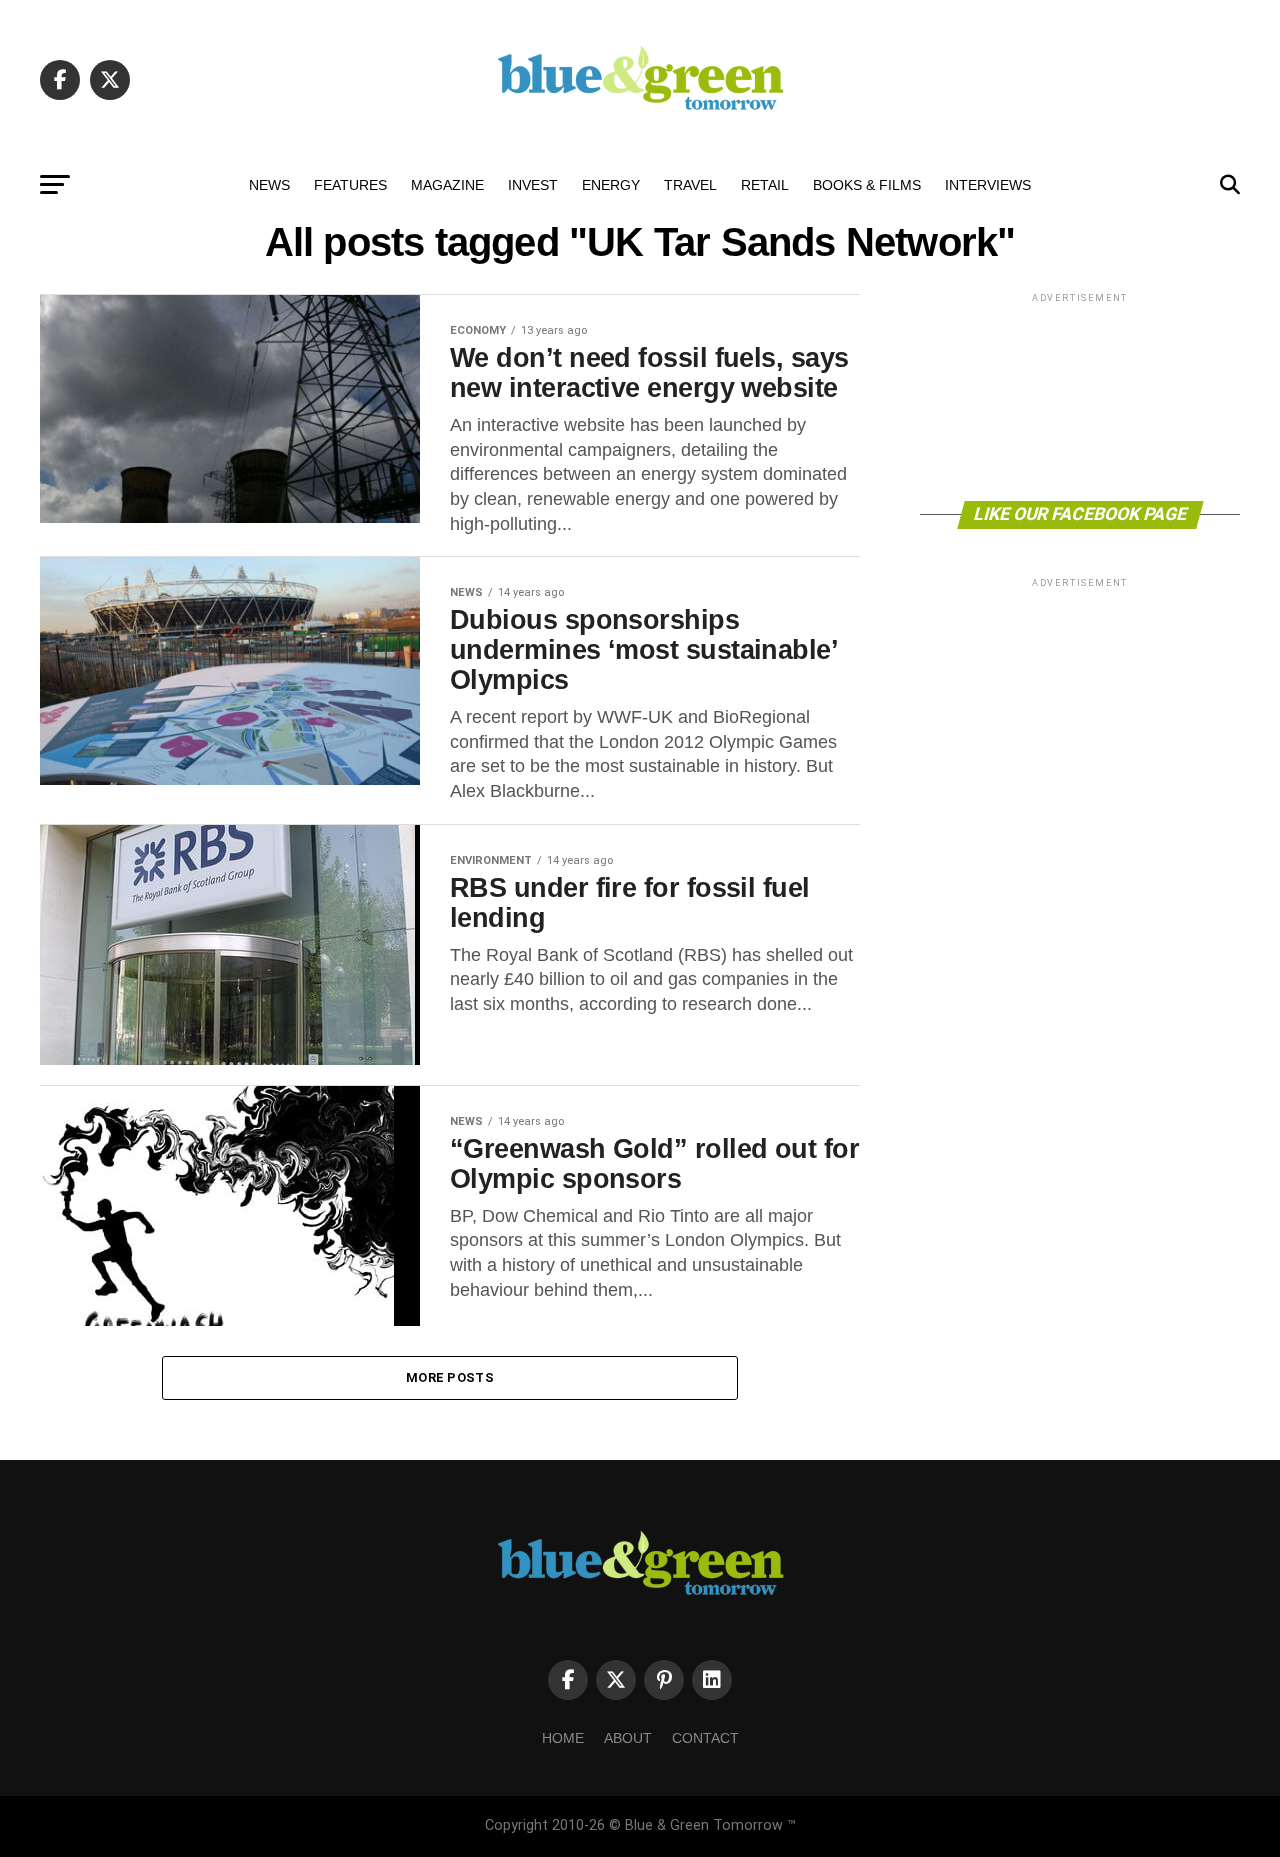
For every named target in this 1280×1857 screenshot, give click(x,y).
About (628, 1738)
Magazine (447, 185)
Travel (690, 185)
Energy (611, 185)
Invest (533, 185)
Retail (765, 185)
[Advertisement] (1080, 395)
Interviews (988, 185)
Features (350, 185)
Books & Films (867, 185)
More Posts (450, 1377)
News (269, 185)
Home (563, 1738)
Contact (705, 1738)
